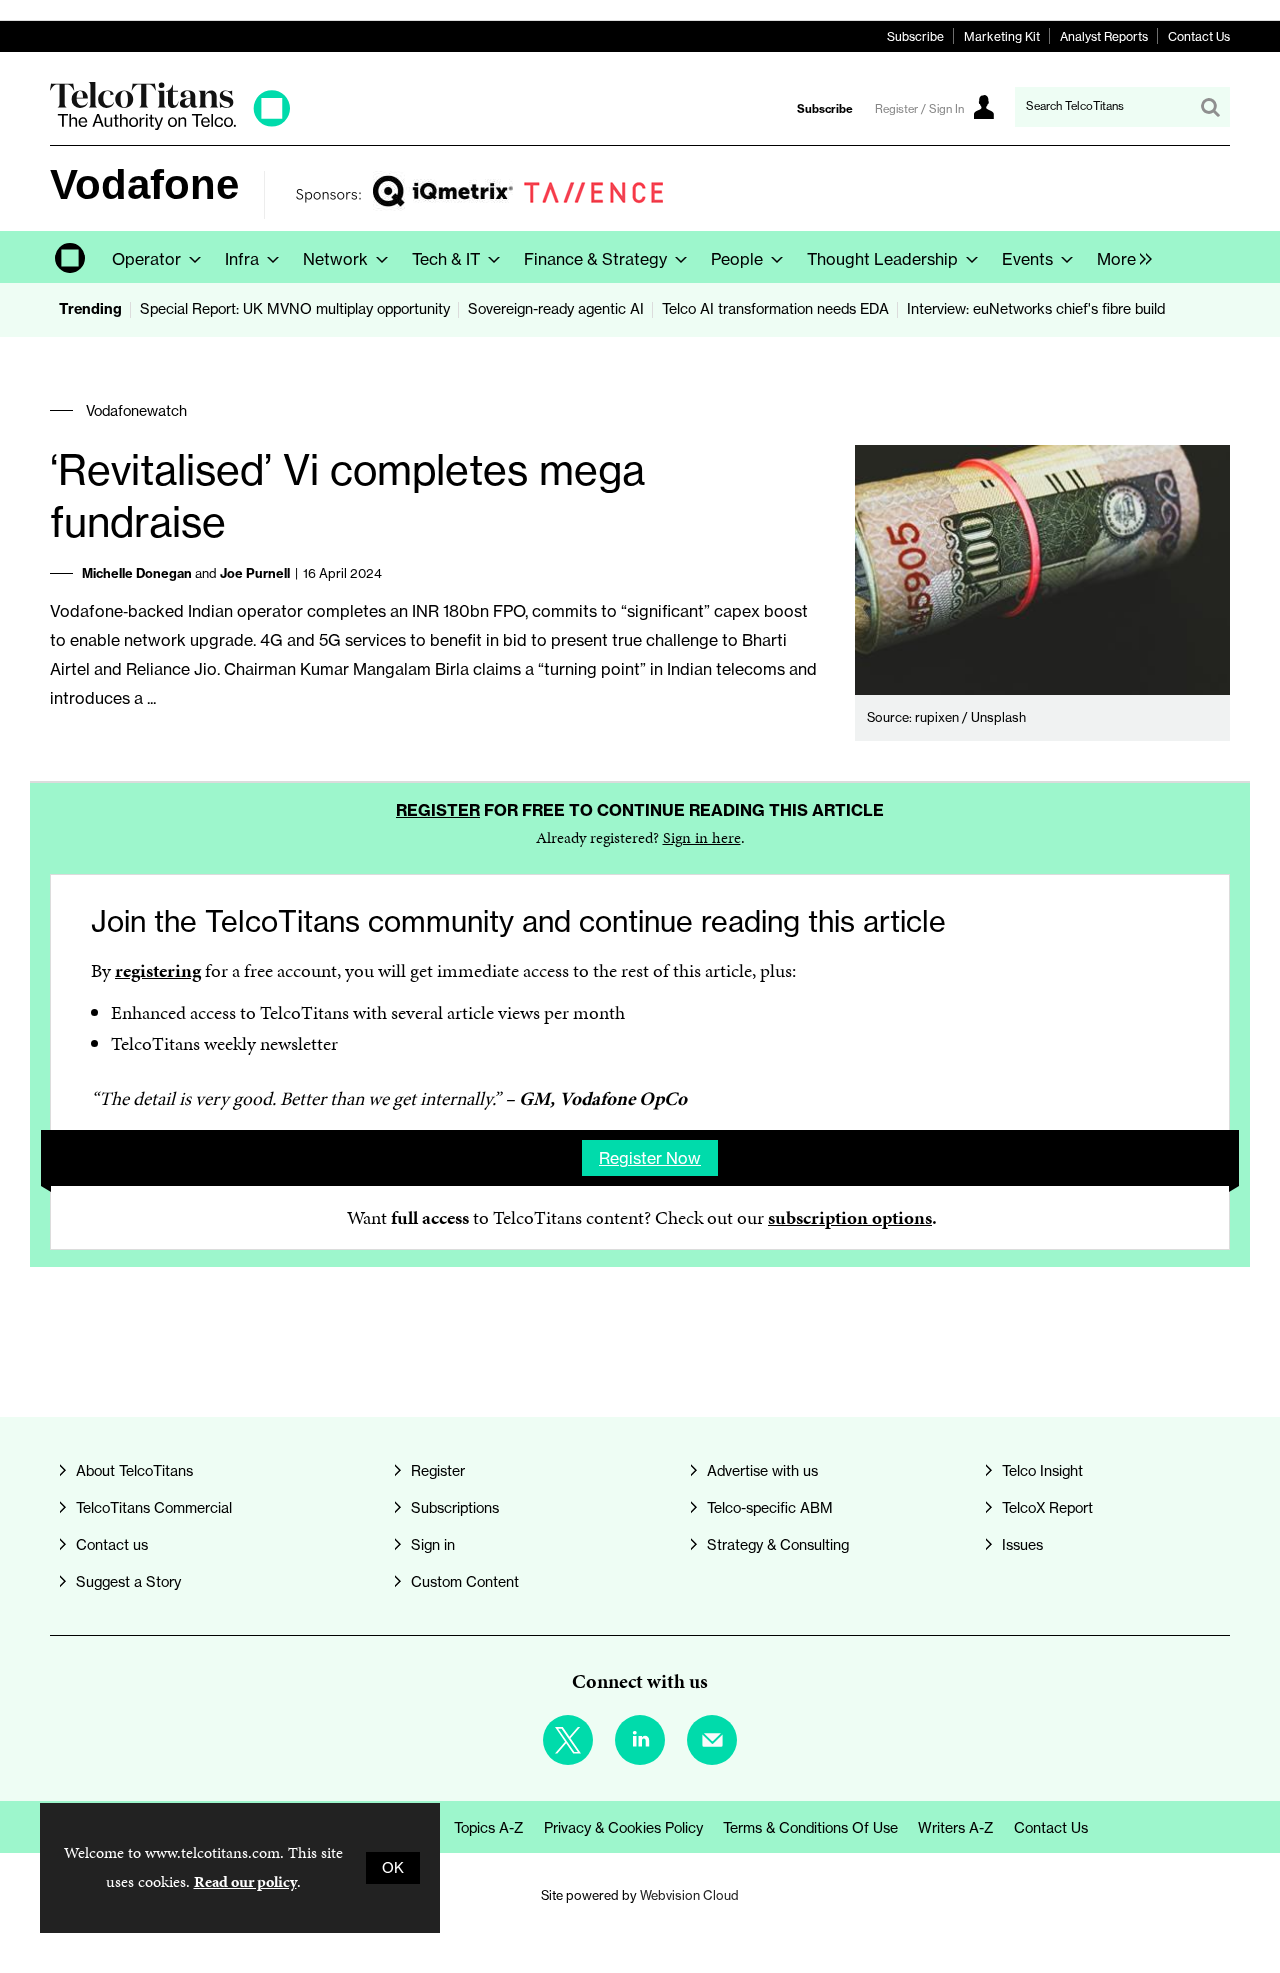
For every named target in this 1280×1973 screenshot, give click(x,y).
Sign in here (702, 837)
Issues (1022, 1545)
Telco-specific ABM (770, 1508)
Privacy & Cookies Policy (623, 1828)
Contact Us (1199, 36)
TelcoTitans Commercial (154, 1508)
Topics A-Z (489, 1828)
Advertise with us (762, 1471)
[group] (1119, 257)
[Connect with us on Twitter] (568, 1740)
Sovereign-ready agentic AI (556, 309)
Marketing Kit (1002, 36)
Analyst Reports (1104, 36)
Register (438, 810)
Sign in (433, 1545)
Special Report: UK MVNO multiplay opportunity (295, 309)
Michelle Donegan (137, 573)
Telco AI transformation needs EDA (775, 309)
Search (1210, 107)
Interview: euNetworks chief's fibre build (1036, 309)
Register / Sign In (919, 109)
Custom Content (465, 1582)
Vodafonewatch (136, 411)
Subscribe (915, 36)
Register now (650, 1158)
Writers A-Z (956, 1828)
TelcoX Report (1047, 1508)
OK (393, 1868)
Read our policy (245, 1881)
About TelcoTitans (134, 1471)
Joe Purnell (255, 573)
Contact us (112, 1545)
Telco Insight (1042, 1471)
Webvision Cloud (689, 1895)
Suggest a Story (128, 1582)
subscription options (850, 1217)
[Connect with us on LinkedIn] (640, 1740)
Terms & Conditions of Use (810, 1828)
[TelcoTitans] (170, 124)
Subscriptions (455, 1508)
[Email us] (712, 1740)
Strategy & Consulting (778, 1545)
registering (158, 970)
